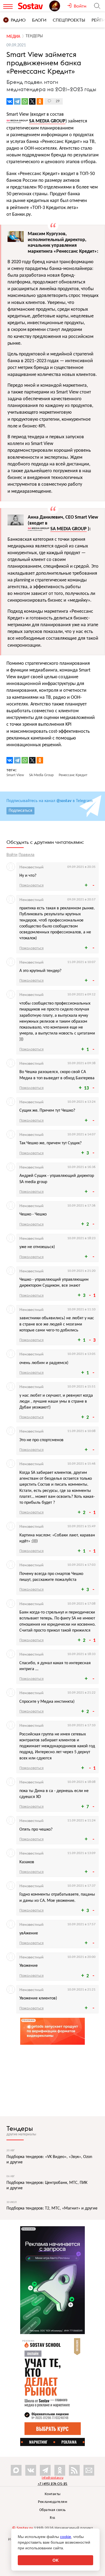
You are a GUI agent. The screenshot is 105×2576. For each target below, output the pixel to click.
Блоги (39, 20)
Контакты (53, 2494)
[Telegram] (17, 101)
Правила (27, 855)
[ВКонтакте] (10, 101)
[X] (32, 101)
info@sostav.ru (52, 2478)
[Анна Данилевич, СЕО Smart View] (16, 522)
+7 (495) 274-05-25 (53, 2484)
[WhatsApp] (25, 101)
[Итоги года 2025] (58, 6)
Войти (12, 855)
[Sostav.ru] (32, 6)
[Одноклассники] (40, 101)
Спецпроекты (69, 20)
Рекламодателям (52, 2502)
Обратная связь (53, 2510)
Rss (52, 2518)
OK (56, 2560)
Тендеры (20, 2128)
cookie (66, 2537)
